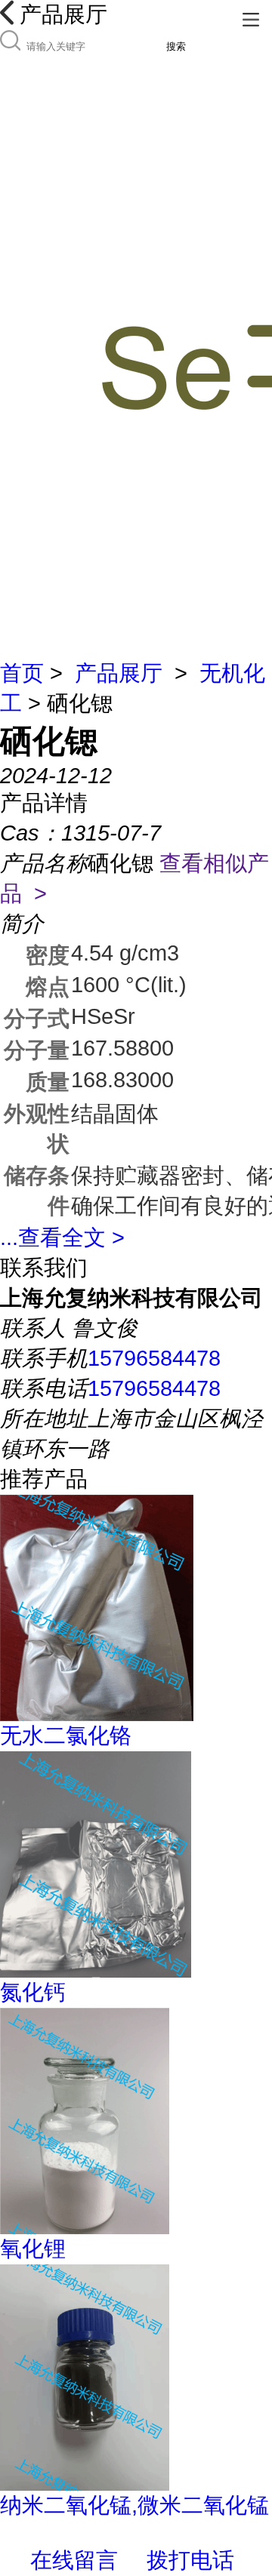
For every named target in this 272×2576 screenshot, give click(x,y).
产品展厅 (119, 673)
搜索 (176, 46)
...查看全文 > (62, 1237)
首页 (22, 673)
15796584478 (154, 1358)
